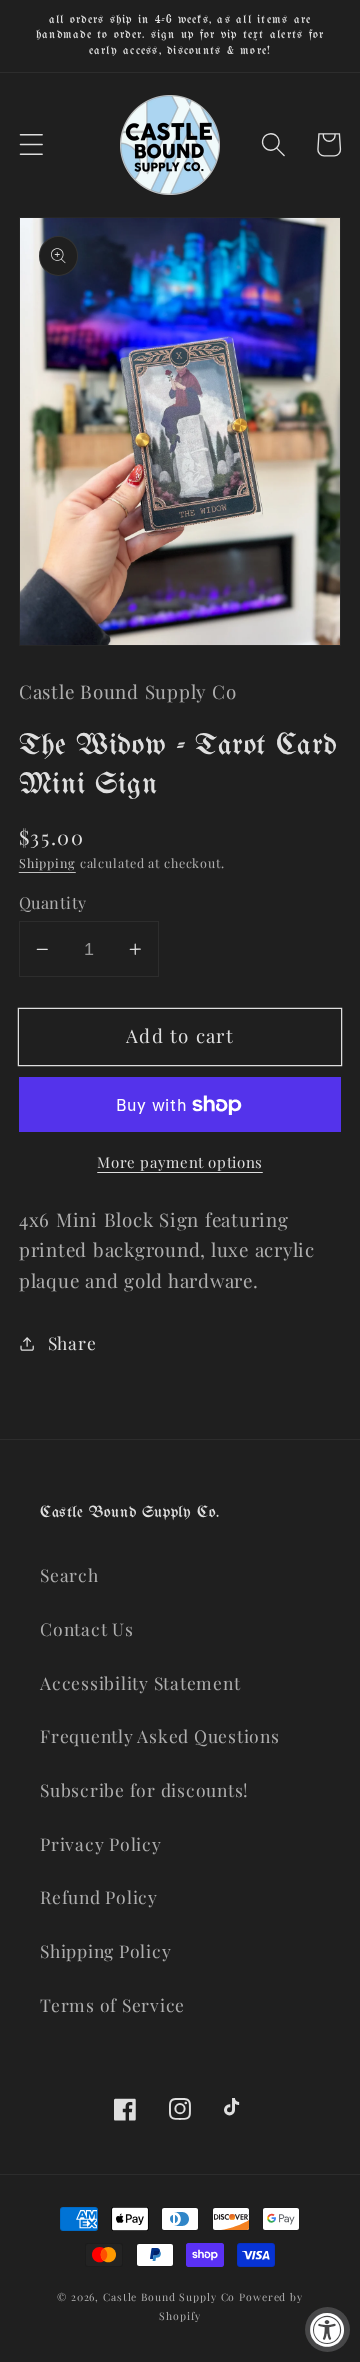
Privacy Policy (101, 1843)
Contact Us (87, 1628)
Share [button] (72, 1342)
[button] (31, 144)
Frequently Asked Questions (160, 1735)
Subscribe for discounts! (144, 1789)
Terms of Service (112, 2004)
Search (69, 1574)
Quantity (53, 902)
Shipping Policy (105, 1950)
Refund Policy (99, 1896)
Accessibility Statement (140, 1682)
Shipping (47, 862)
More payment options (180, 1162)
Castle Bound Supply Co (169, 2297)
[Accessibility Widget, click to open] (327, 2329)
